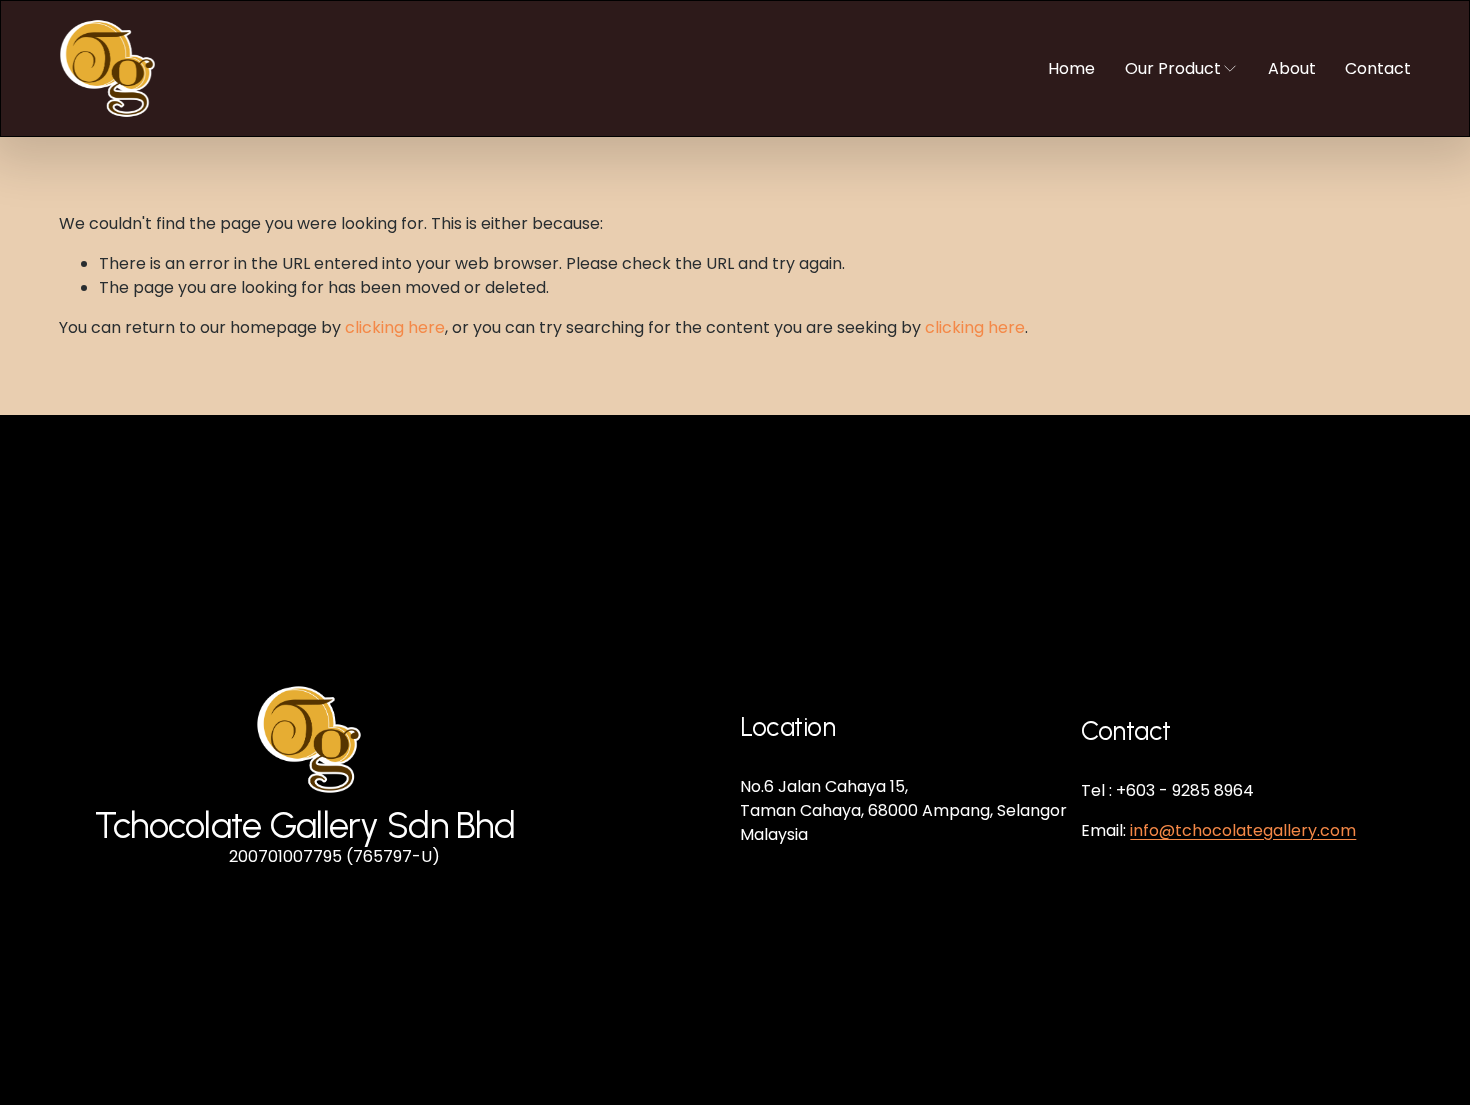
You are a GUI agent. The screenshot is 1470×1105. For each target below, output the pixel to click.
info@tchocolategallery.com (1243, 830)
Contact (1378, 68)
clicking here (395, 327)
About (1292, 68)
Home (1071, 68)
